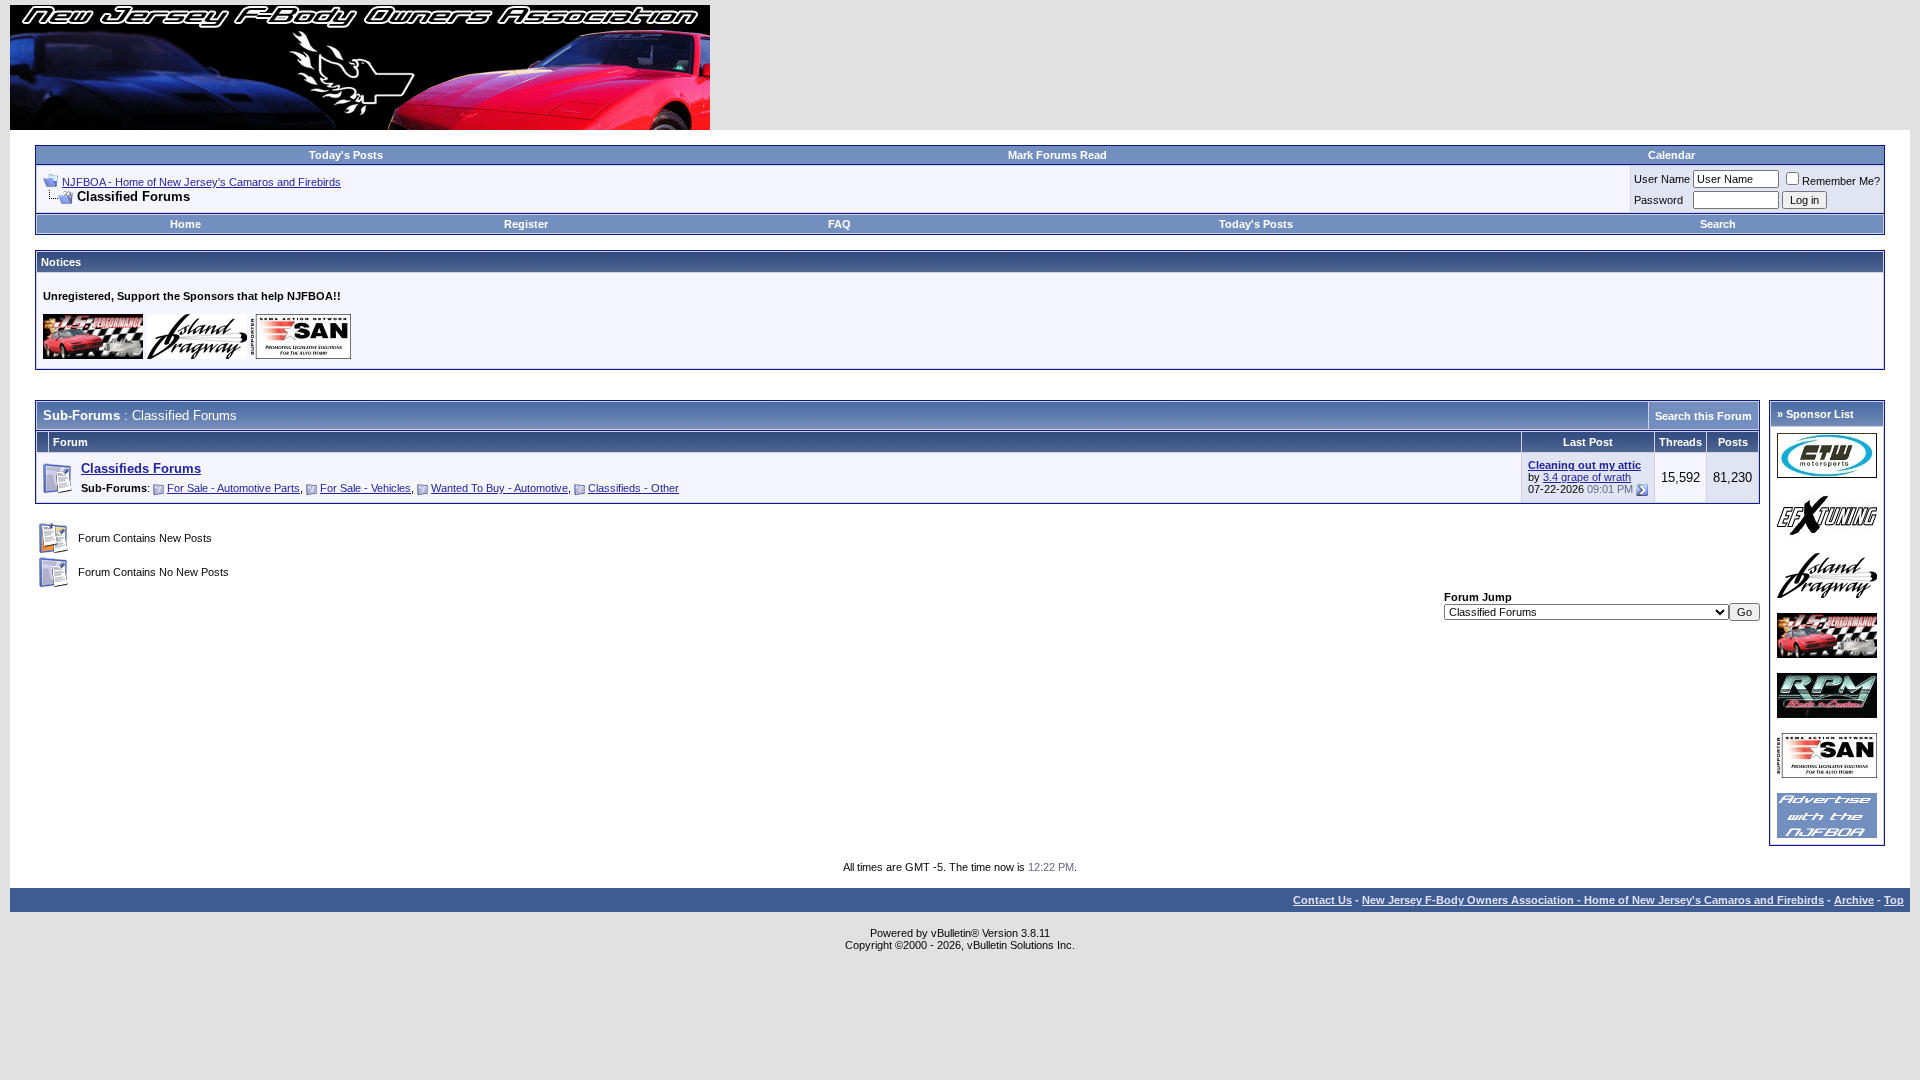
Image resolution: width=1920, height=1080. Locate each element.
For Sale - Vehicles (365, 488)
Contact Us (1322, 900)
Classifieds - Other (633, 488)
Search (1718, 224)
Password (1658, 200)
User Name (1662, 179)
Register (526, 224)
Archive (1854, 900)
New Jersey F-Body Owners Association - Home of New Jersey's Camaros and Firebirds (1593, 900)
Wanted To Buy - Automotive (499, 488)
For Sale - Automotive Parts (233, 488)
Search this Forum (1703, 416)
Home (185, 224)
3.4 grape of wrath (1587, 477)
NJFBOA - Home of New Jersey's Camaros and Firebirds (201, 182)
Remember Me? (1841, 181)
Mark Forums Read (1057, 155)
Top (1894, 900)
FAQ (839, 224)
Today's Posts (346, 155)
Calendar (1671, 155)
